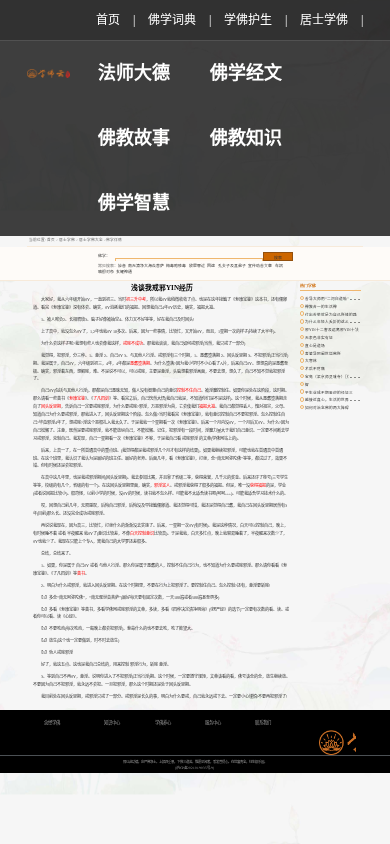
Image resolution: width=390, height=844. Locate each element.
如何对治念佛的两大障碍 (327, 408)
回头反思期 (51, 406)
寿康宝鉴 (77, 398)
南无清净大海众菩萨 (146, 266)
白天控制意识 (142, 533)
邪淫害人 (162, 485)
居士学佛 (324, 20)
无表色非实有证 (319, 338)
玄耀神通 (124, 272)
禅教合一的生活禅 (321, 307)
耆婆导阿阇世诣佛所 (323, 354)
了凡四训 (101, 398)
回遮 (211, 266)
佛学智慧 (134, 203)
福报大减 (207, 406)
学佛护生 (248, 20)
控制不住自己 (189, 390)
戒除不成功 (133, 343)
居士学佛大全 (91, 240)
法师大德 (134, 73)
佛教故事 (134, 138)
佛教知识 (246, 138)
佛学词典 (172, 20)
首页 (108, 20)
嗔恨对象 (106, 272)
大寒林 (311, 361)
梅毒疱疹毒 (176, 266)
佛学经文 (246, 73)
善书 (81, 573)
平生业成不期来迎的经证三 (329, 393)
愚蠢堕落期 (140, 363)
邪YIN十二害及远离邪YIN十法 (332, 330)
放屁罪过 (197, 266)
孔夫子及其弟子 (232, 266)
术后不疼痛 (315, 369)
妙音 (122, 266)
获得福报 (258, 485)
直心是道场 (315, 346)
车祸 (279, 266)
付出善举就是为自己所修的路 (331, 315)
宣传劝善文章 (260, 266)
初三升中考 (136, 299)
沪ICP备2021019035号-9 (194, 768)
